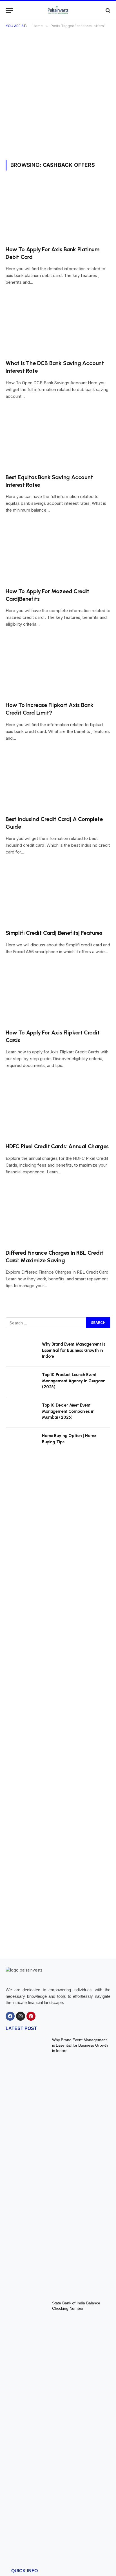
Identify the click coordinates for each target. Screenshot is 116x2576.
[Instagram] (21, 2016)
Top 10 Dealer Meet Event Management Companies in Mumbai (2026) (68, 1411)
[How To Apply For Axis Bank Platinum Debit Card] (58, 211)
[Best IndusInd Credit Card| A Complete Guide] (58, 781)
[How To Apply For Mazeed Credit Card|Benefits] (58, 553)
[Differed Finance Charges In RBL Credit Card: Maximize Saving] (58, 1215)
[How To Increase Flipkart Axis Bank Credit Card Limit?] (58, 667)
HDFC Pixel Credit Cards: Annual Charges (57, 1146)
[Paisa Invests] (58, 10)
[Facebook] (10, 2016)
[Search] (107, 10)
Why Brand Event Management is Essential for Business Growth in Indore (74, 1350)
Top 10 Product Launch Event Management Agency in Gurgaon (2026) (74, 1381)
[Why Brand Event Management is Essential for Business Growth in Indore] (21, 1352)
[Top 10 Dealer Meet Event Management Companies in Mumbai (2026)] (21, 1413)
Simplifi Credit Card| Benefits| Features (54, 933)
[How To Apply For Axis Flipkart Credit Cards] (58, 995)
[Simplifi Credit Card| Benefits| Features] (58, 895)
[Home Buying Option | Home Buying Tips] (21, 1443)
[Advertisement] (58, 99)
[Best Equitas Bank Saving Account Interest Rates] (58, 439)
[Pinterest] (31, 2016)
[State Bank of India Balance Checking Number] (27, 2428)
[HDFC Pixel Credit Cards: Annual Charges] (58, 1109)
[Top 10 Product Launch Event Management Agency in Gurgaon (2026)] (21, 1382)
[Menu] (9, 10)
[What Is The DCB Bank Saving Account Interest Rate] (58, 325)
